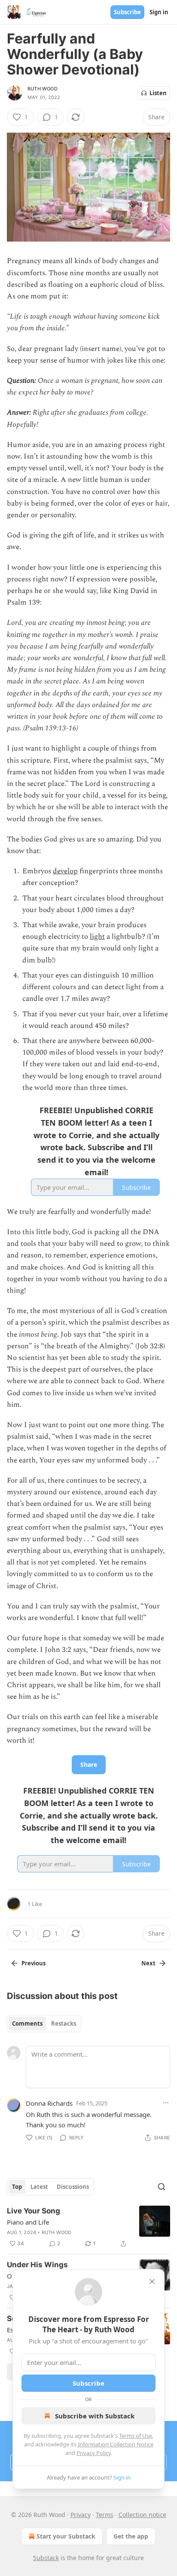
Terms (105, 2515)
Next (148, 1963)
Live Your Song (34, 2211)
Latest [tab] (39, 2187)
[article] (88, 2227)
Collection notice (142, 2515)
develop (65, 871)
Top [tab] (17, 2187)
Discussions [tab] (73, 2187)
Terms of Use (136, 2436)
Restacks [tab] (64, 2024)
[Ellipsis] (166, 2103)
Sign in (159, 12)
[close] (152, 2281)
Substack (46, 2558)
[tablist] (44, 2024)
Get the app (131, 2536)
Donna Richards (49, 2103)
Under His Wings (37, 2265)
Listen (158, 93)
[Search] (162, 2187)
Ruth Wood (43, 89)
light (97, 937)
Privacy (81, 2515)
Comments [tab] (27, 2024)
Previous (34, 1963)
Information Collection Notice (116, 2444)
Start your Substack (66, 2536)
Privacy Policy (94, 2453)
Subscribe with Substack (95, 2416)
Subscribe (127, 12)
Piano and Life (28, 2222)
